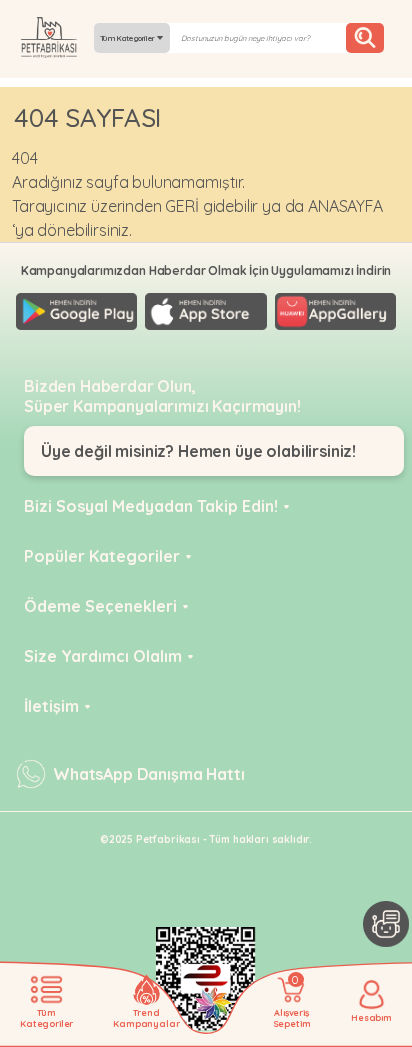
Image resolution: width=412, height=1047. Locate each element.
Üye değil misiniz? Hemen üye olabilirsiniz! (198, 451)
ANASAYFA (345, 206)
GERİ (181, 206)
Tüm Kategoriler (128, 38)
